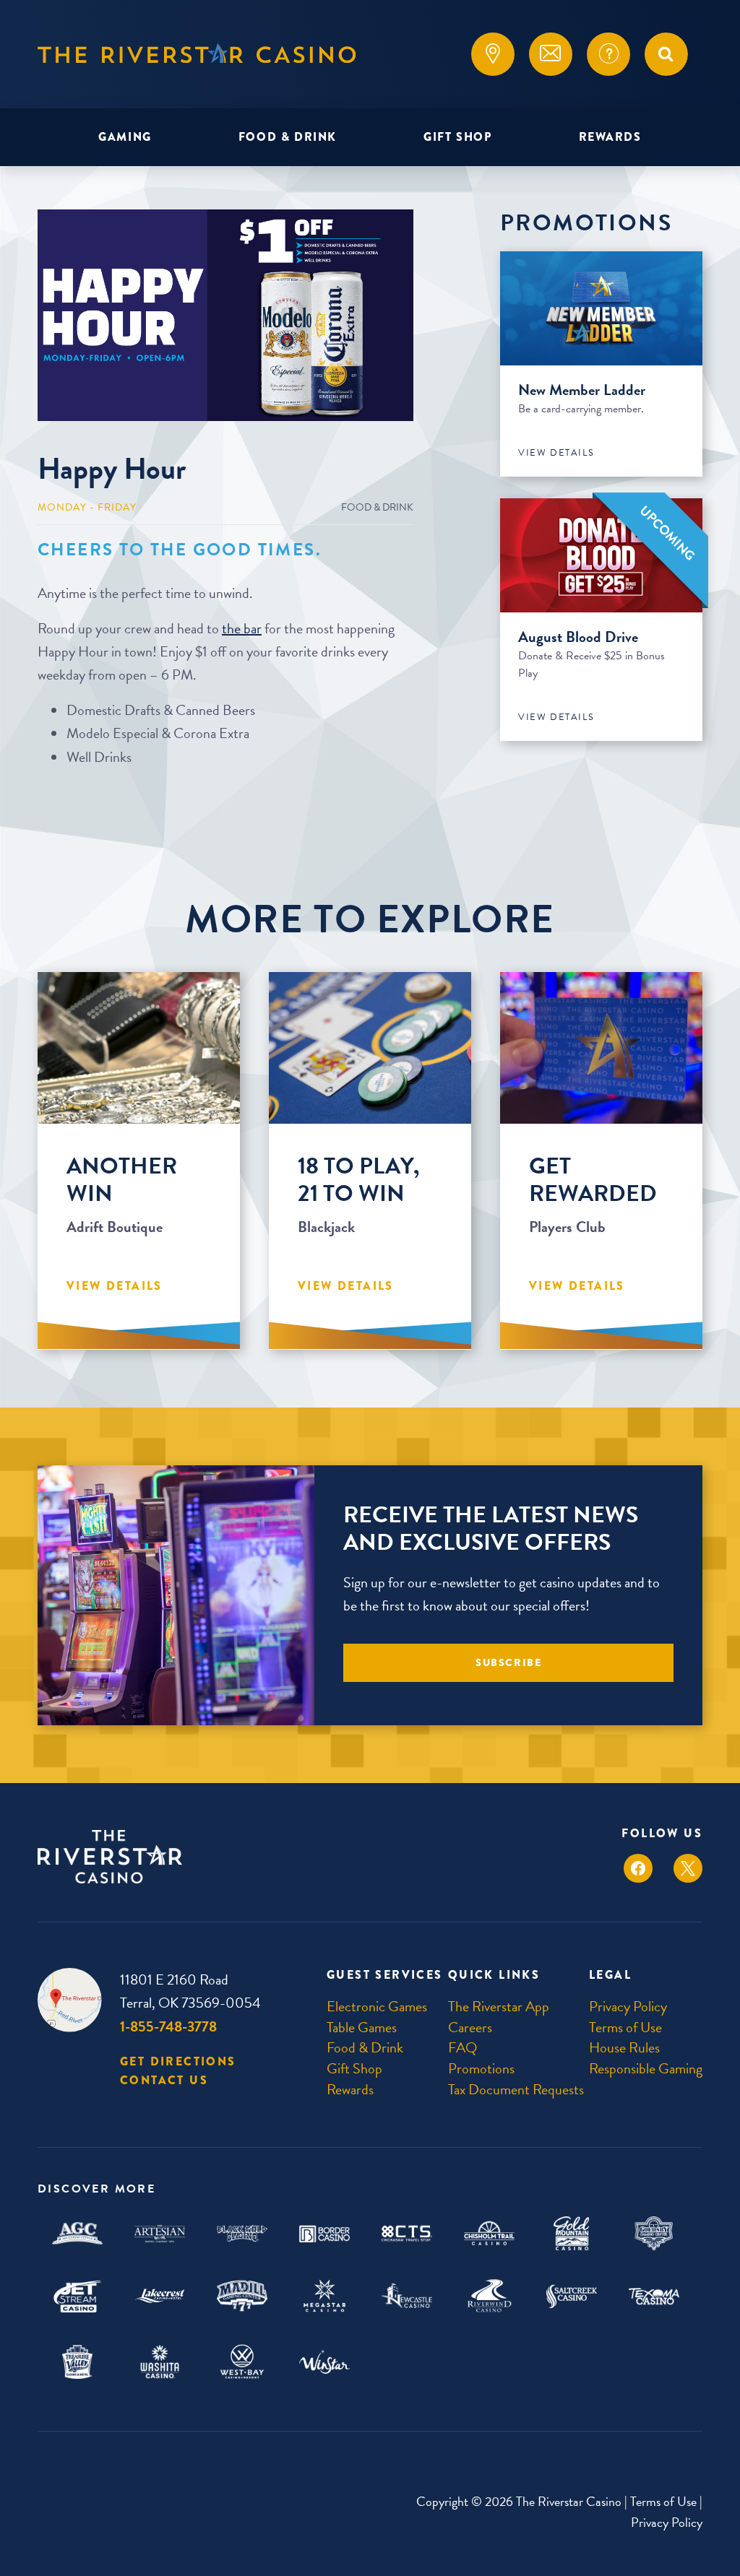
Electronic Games (377, 2006)
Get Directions (178, 2061)
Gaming (125, 137)
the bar (242, 628)
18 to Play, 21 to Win (358, 1180)
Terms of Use (625, 2027)
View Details (556, 453)
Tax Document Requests (516, 2089)
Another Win (122, 1180)
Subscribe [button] (508, 1663)
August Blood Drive (578, 637)
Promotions (481, 2068)
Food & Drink (288, 137)
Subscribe (551, 54)
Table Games (362, 2027)
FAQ (608, 54)
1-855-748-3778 (168, 2026)
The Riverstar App (499, 2006)
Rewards (610, 137)
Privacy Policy (628, 2006)
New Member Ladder (582, 390)
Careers (470, 2027)
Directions (493, 54)
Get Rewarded (593, 1180)
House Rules (624, 2047)
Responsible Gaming (646, 2068)
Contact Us (164, 2080)
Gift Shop (457, 137)
